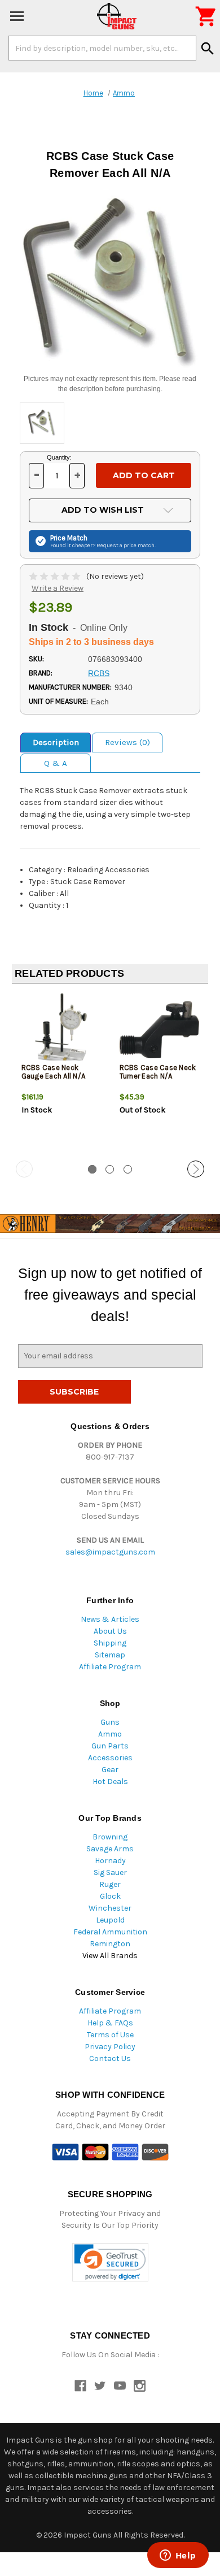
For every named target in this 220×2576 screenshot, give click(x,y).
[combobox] (102, 48)
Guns (110, 1722)
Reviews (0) (127, 742)
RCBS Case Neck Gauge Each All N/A (54, 1072)
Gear (110, 1770)
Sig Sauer (110, 1873)
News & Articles (110, 1619)
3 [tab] (128, 1169)
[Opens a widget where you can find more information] (178, 2556)
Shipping (110, 1643)
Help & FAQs (110, 2023)
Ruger (110, 1884)
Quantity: (59, 457)
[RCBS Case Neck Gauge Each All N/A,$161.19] (61, 1030)
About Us (110, 1631)
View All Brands (110, 1956)
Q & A (56, 763)
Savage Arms (110, 1849)
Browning (110, 1837)
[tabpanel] (61, 1073)
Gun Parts (110, 1746)
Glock (110, 1896)
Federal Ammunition (110, 1932)
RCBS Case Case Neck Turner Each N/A (158, 1072)
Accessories (110, 1758)
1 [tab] (92, 1169)
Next (196, 1169)
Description (56, 742)
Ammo (110, 1734)
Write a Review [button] (58, 588)
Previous (24, 1169)
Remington (110, 1944)
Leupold (110, 1920)
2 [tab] (110, 1169)
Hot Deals (110, 1781)
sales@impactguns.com (110, 1552)
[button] (110, 2263)
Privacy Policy (110, 2047)
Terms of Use (110, 2035)
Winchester (110, 1908)
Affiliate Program (110, 1667)
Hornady (110, 1861)
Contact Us (110, 2058)
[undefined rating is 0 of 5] (56, 576)
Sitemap (110, 1655)
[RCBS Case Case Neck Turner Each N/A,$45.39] (159, 1030)
